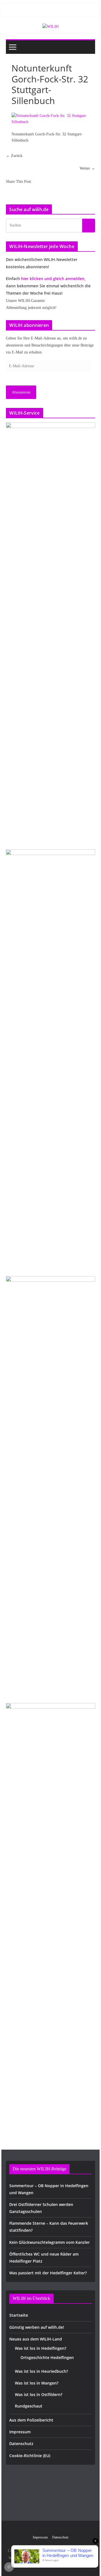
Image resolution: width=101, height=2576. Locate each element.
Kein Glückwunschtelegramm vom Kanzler (50, 2242)
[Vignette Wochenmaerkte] (50, 633)
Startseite (19, 2315)
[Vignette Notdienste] (50, 1060)
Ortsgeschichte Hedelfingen (47, 2357)
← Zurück (14, 156)
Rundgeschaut (29, 2406)
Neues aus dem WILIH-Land (36, 2339)
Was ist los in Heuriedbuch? (41, 2371)
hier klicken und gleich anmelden (53, 279)
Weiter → (87, 168)
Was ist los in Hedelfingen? (41, 2348)
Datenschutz (21, 2444)
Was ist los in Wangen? (37, 2383)
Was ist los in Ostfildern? (39, 2394)
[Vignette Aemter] (50, 1486)
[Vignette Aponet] (50, 1913)
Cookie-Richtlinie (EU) (30, 2456)
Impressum (20, 2432)
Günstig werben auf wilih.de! (37, 2327)
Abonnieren (21, 392)
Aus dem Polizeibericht (31, 2420)
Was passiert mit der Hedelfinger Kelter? (48, 2273)
